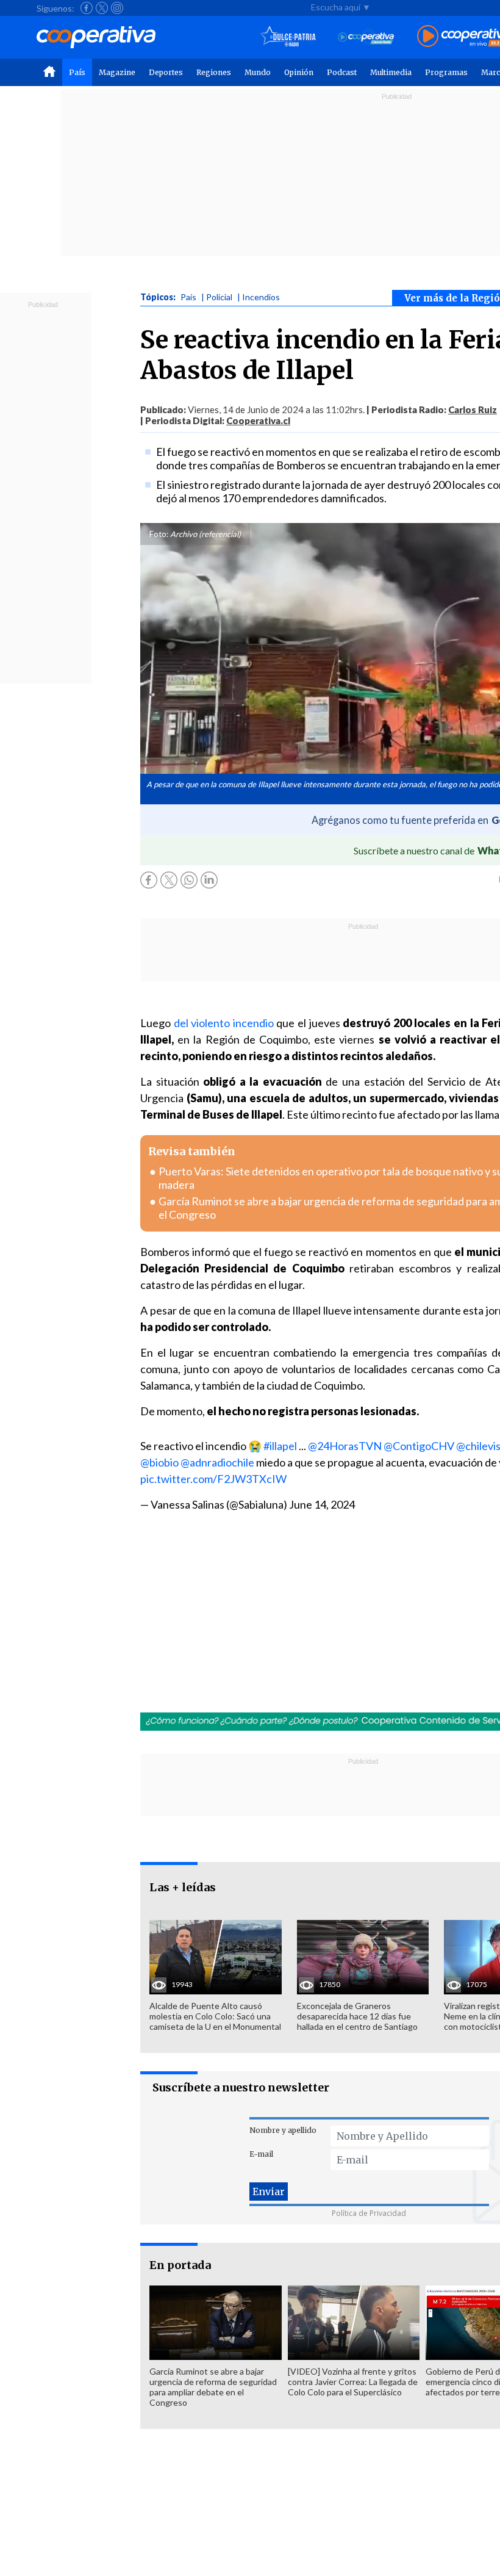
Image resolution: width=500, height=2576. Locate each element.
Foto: (159, 534)
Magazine (117, 72)
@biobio (159, 1462)
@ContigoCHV (419, 1446)
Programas (446, 72)
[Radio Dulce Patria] (288, 37)
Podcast (342, 72)
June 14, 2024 (322, 1504)
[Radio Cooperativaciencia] (366, 37)
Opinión (299, 72)
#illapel (280, 1446)
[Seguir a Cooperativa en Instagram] (117, 8)
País (77, 72)
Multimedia (391, 72)
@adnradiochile (217, 1462)
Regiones (214, 72)
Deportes (166, 72)
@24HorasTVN (345, 1446)
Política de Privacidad (369, 2213)
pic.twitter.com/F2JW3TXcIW (213, 1479)
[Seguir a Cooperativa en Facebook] (87, 8)
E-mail (261, 2154)
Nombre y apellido (283, 2130)
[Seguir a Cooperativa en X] (102, 8)
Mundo (258, 72)
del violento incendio (224, 1023)
